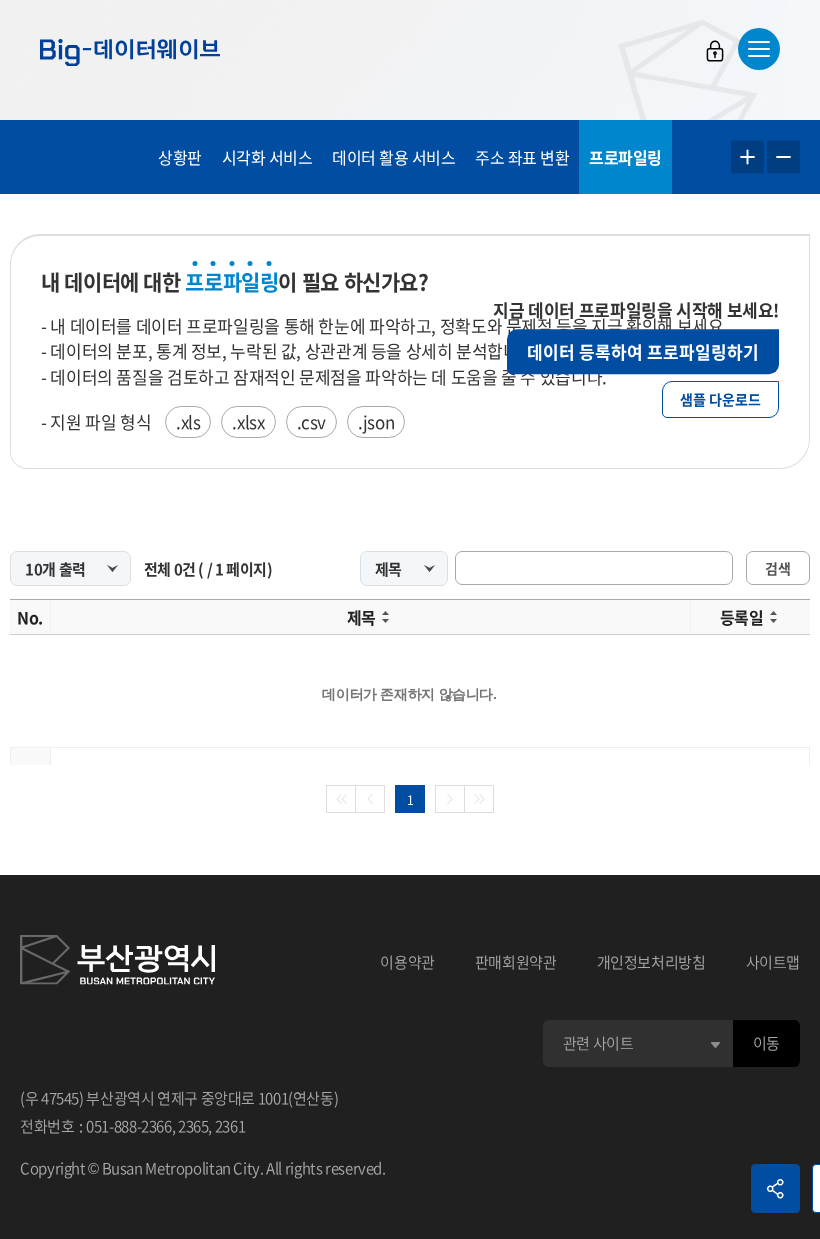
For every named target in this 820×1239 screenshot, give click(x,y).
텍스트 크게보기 (747, 157)
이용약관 (407, 962)
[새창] (117, 963)
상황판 (180, 157)
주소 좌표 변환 (522, 157)
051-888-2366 (129, 1126)
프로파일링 (625, 157)
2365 (193, 1126)
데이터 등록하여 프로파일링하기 (643, 351)
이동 (766, 1043)
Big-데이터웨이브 (130, 52)
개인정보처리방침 (651, 962)
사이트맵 (773, 962)
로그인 (715, 51)
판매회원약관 (516, 962)
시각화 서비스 (267, 157)
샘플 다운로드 (720, 399)
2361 (230, 1126)
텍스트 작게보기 (783, 157)
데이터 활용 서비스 (393, 157)
